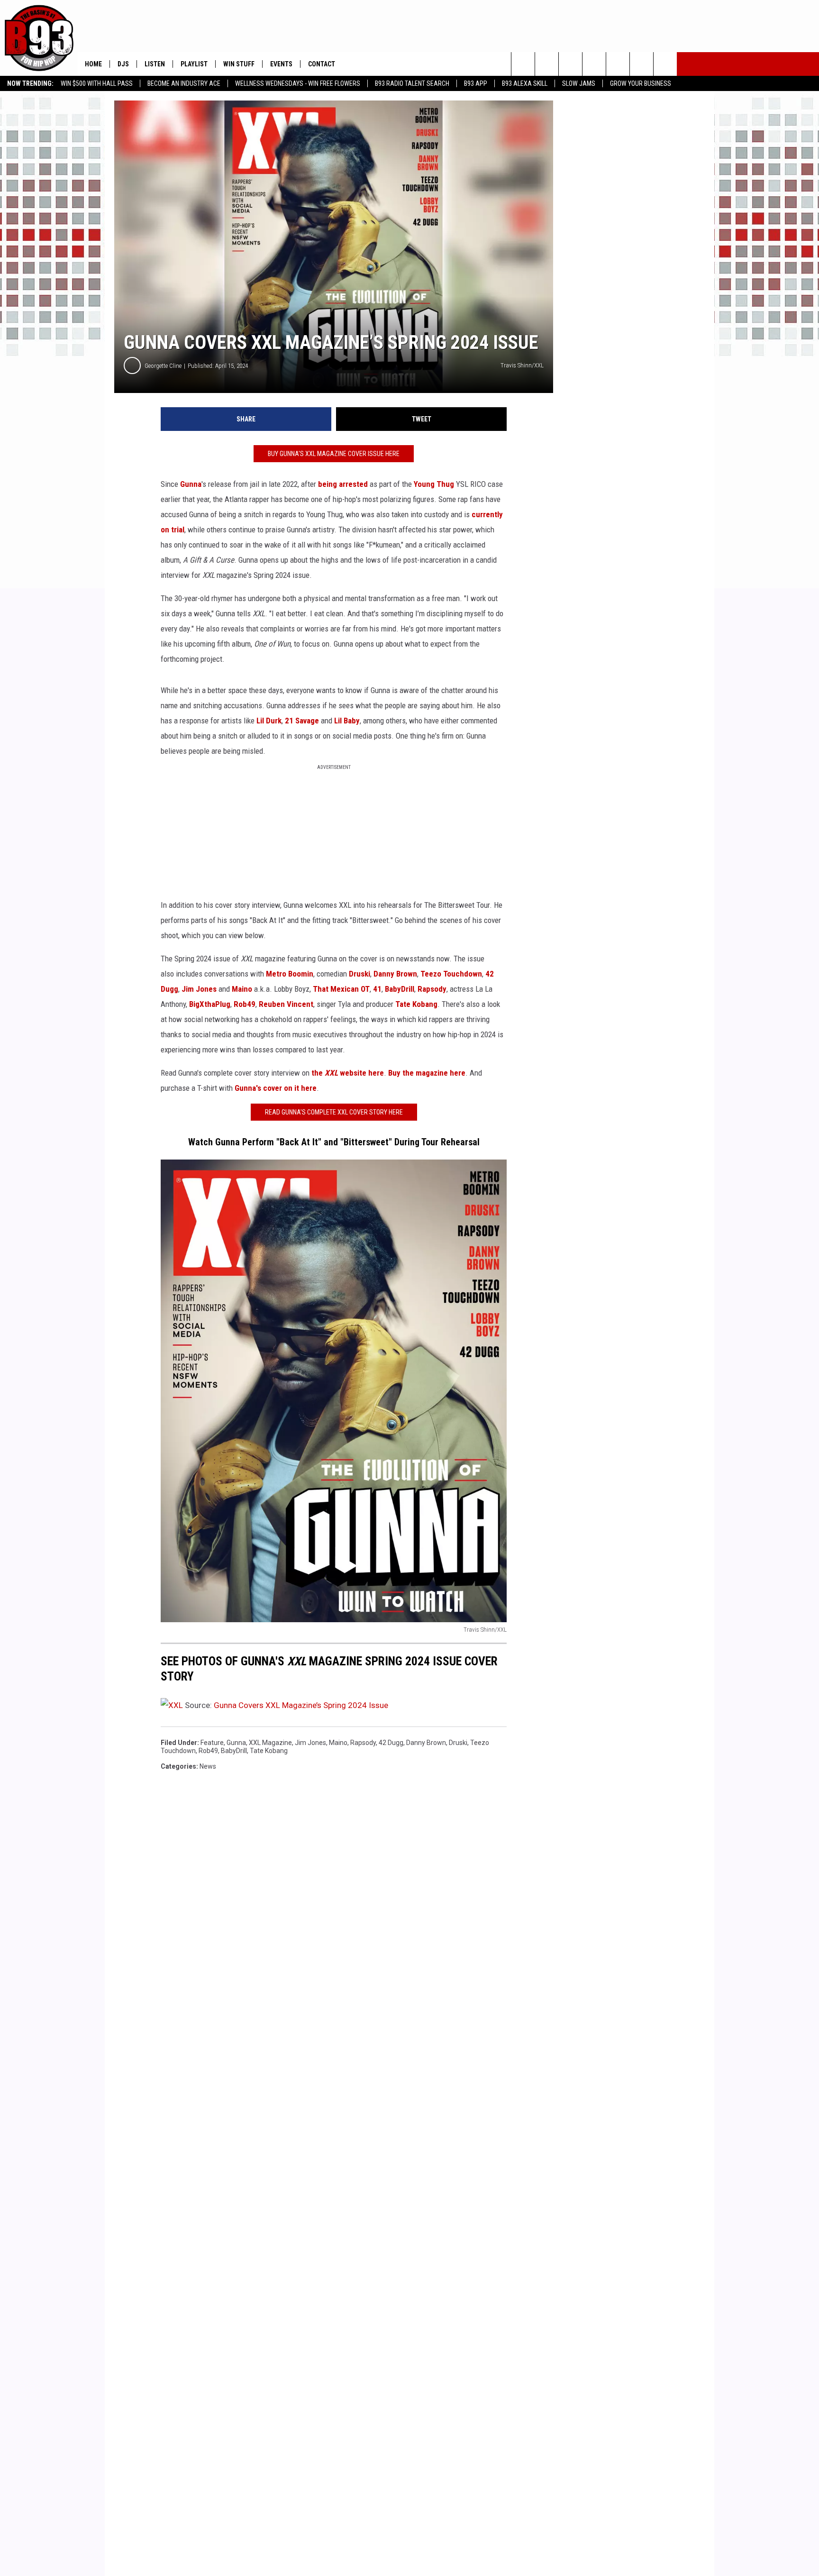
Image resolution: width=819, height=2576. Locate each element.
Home (93, 64)
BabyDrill (400, 989)
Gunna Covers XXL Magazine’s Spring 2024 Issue (301, 1705)
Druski (359, 974)
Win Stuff (239, 64)
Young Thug (434, 484)
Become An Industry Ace (184, 83)
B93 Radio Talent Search (412, 83)
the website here (348, 1073)
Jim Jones (199, 989)
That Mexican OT (341, 989)
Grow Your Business (641, 83)
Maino (242, 989)
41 (377, 989)
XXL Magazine (270, 1743)
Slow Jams (579, 83)
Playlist (194, 64)
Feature (212, 1743)
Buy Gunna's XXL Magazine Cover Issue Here (334, 454)
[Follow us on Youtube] (618, 64)
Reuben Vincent (286, 1004)
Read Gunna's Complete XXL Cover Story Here (334, 1112)
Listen (155, 64)
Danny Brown (395, 974)
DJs (123, 64)
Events (281, 64)
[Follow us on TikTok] (665, 64)
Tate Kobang (416, 1004)
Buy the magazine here (427, 1073)
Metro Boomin (290, 974)
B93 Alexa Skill (525, 83)
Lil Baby (347, 721)
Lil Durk (269, 721)
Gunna (191, 484)
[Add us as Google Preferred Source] (547, 64)
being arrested (343, 484)
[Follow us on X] (642, 64)
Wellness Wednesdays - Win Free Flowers (298, 83)
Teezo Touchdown (451, 974)
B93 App (476, 83)
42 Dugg (391, 1743)
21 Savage (302, 721)
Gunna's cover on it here (276, 1088)
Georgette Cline (163, 366)
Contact (322, 64)
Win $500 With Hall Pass (97, 83)
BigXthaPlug (210, 1004)
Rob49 (245, 1004)
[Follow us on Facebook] (570, 64)
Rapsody (432, 989)
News (208, 1766)
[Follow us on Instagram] (594, 64)
